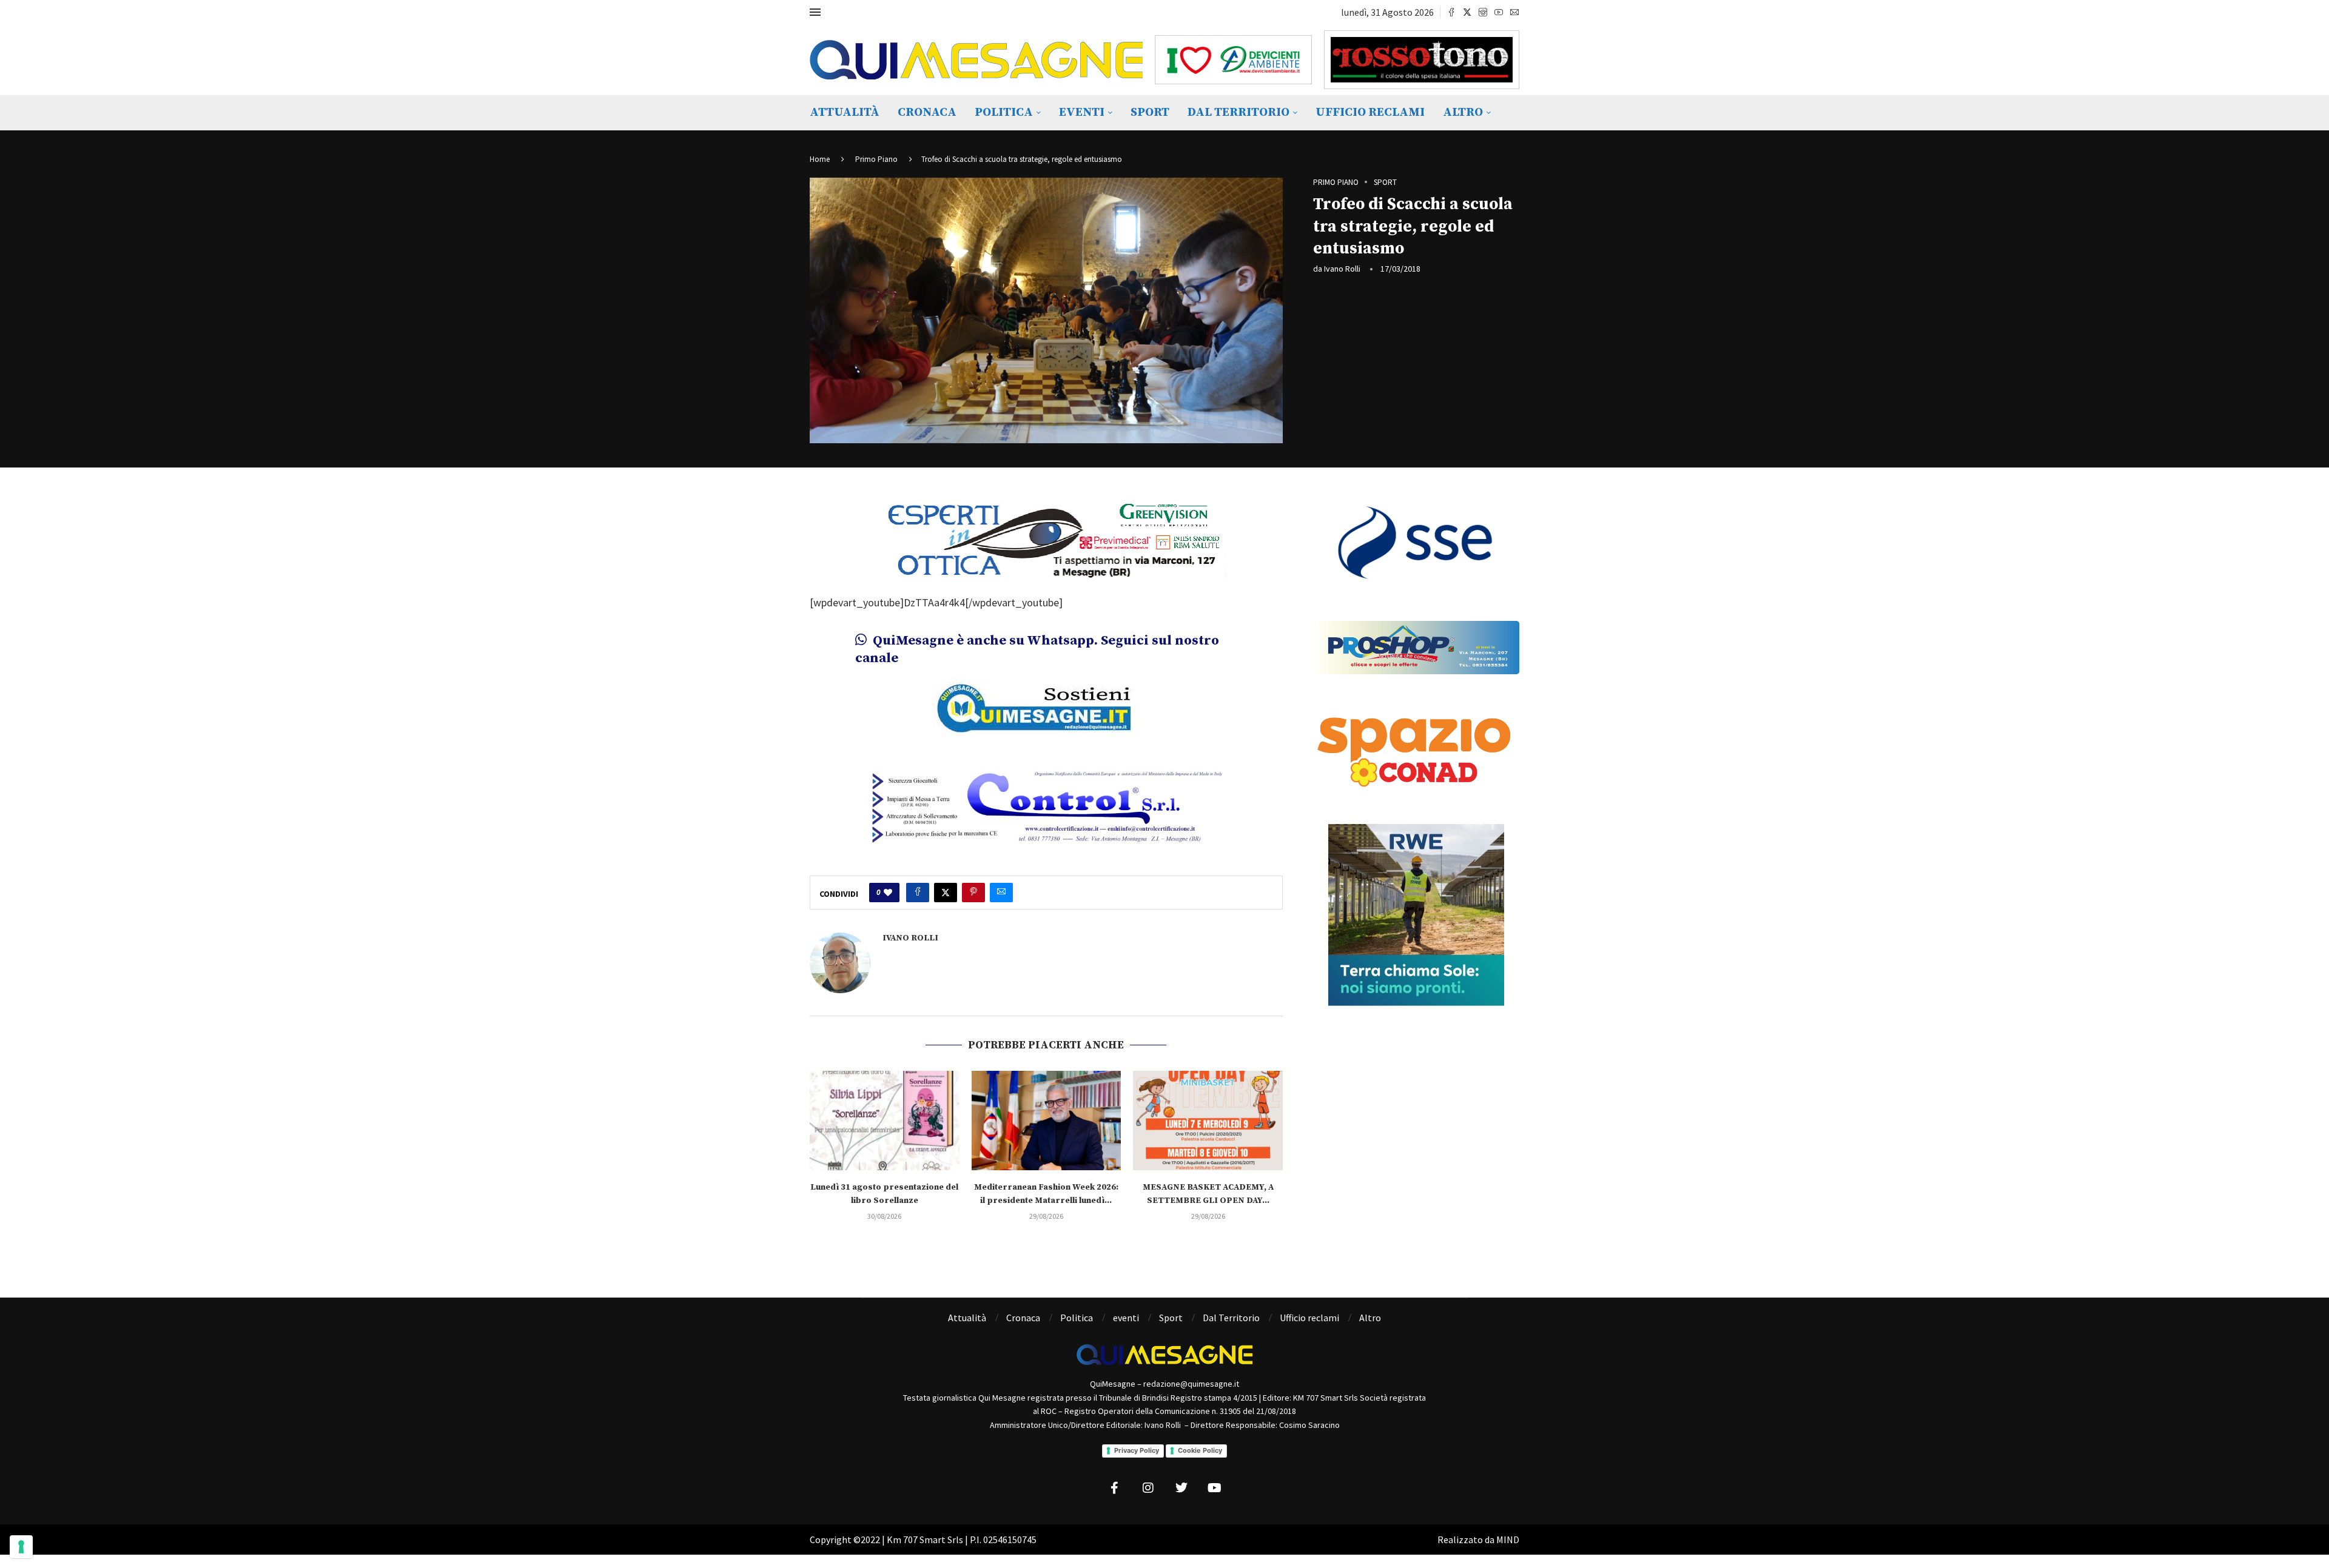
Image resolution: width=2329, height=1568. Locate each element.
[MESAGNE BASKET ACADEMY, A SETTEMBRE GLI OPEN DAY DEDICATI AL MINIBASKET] (1208, 1121)
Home (820, 159)
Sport (1150, 112)
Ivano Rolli (1342, 269)
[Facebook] (1451, 12)
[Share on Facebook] (918, 893)
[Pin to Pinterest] (973, 893)
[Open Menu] (815, 12)
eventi (1082, 112)
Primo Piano (876, 159)
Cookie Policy (1200, 1450)
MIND (1508, 1540)
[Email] (1514, 12)
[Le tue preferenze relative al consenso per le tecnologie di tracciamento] (21, 1547)
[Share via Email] (1001, 893)
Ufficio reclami (1370, 112)
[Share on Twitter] (946, 893)
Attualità (845, 112)
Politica (1004, 112)
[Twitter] (1467, 12)
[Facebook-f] (1115, 1488)
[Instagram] (1483, 12)
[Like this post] (888, 893)
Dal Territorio (1238, 112)
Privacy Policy (1137, 1450)
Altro (1463, 112)
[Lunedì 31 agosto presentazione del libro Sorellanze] (885, 1121)
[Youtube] (1499, 12)
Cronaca (927, 112)
